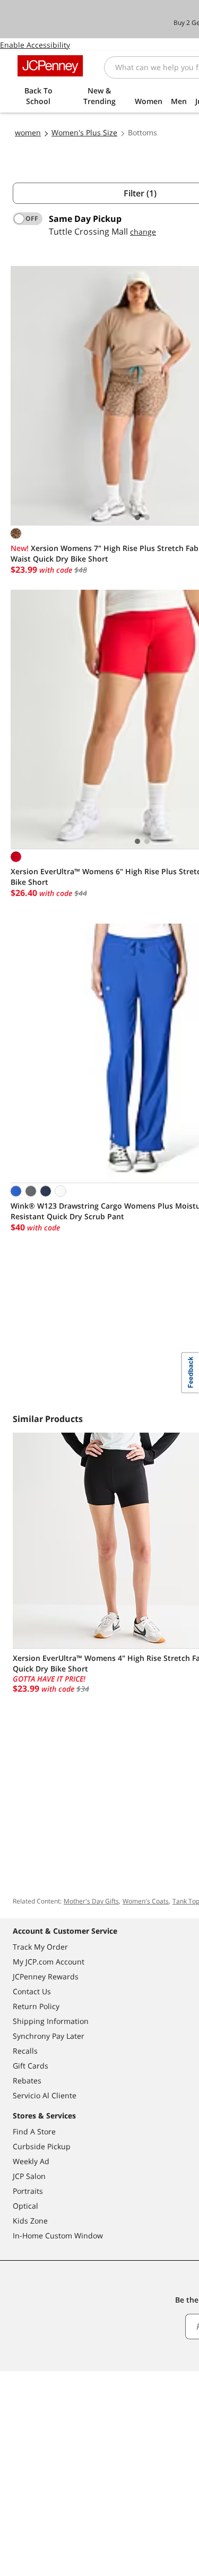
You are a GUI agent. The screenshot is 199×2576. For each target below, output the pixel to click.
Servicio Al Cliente (45, 2095)
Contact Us (32, 1991)
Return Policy (36, 2006)
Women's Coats (146, 1901)
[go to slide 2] (147, 518)
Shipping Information (51, 2021)
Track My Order (40, 1947)
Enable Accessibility (35, 45)
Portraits (28, 2191)
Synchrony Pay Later (49, 2036)
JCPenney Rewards (46, 1976)
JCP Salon (29, 2176)
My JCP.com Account (49, 1962)
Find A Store (34, 2131)
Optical (25, 2206)
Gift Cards (31, 2066)
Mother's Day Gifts (91, 1901)
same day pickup (85, 219)
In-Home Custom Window (58, 2235)
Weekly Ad (31, 2161)
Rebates (27, 2080)
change (143, 232)
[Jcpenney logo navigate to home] (50, 66)
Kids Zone (30, 2221)
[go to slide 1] (137, 518)
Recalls (25, 2051)
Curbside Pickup (42, 2146)
